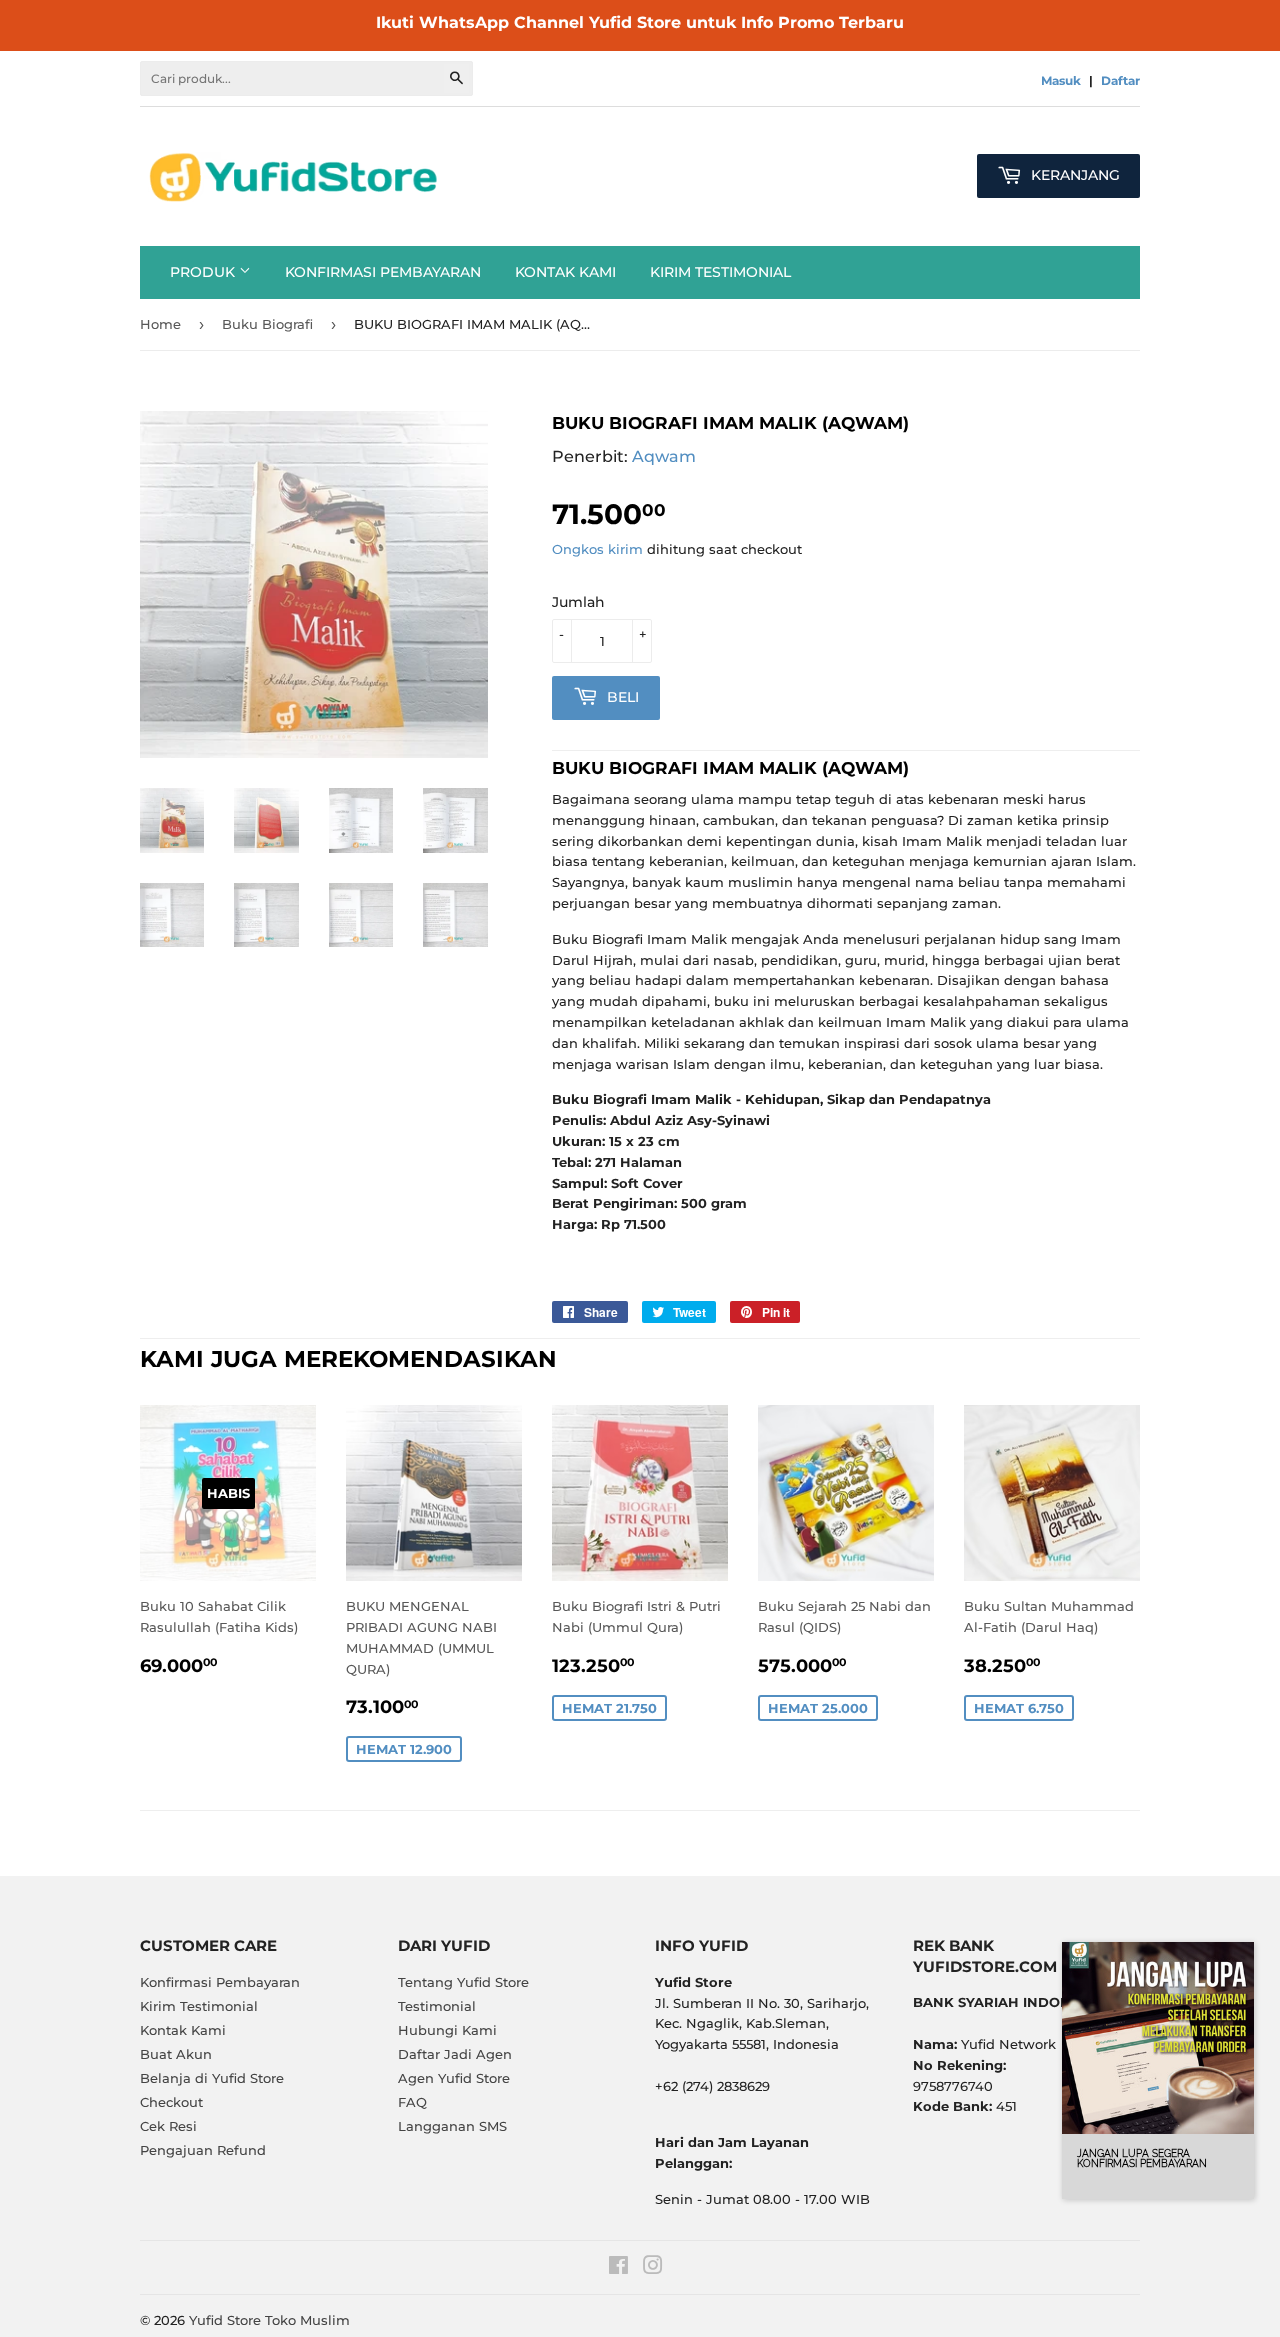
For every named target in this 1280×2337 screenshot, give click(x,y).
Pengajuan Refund (203, 2150)
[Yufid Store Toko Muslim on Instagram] (653, 2268)
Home (160, 324)
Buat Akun (176, 2054)
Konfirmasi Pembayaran (383, 272)
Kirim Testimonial (720, 272)
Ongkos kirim (597, 549)
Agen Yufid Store (454, 2078)
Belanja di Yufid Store (212, 2078)
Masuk (1061, 80)
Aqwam (664, 456)
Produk (204, 272)
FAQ (412, 2102)
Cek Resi (168, 2126)
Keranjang (1073, 175)
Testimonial (437, 2006)
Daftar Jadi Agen (455, 2054)
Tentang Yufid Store (463, 1982)
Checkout (171, 2102)
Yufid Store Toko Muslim (269, 2320)
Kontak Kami (565, 272)
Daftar (1120, 80)
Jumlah (578, 602)
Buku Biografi (267, 324)
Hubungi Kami (447, 2030)
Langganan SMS (452, 2126)
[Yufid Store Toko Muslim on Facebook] (618, 2268)
